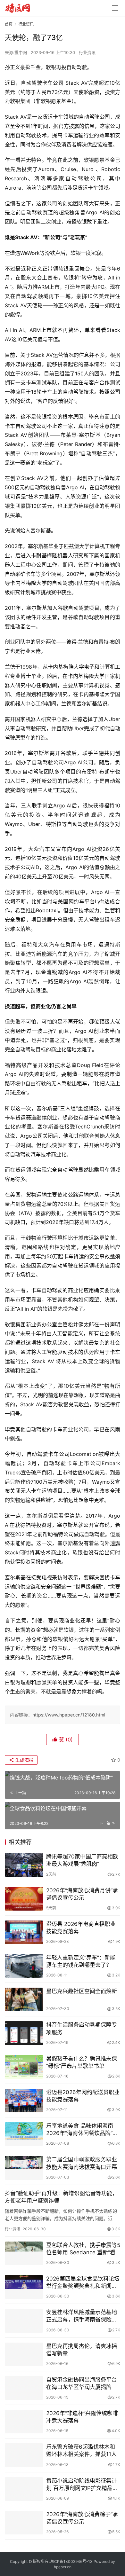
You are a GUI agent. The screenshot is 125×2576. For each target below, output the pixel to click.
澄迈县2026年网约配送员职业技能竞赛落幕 (83, 2096)
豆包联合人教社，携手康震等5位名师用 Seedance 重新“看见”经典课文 (83, 2249)
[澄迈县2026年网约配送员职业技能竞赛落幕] (24, 2101)
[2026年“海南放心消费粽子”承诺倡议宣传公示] (24, 2523)
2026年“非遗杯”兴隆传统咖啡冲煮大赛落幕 (82, 2417)
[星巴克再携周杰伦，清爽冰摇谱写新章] (24, 2354)
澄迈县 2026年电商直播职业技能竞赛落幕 (81, 1928)
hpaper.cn (63, 2567)
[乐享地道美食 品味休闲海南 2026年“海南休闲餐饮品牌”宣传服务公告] (24, 2134)
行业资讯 (87, 52)
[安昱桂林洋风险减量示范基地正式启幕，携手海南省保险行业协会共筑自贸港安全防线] (24, 2321)
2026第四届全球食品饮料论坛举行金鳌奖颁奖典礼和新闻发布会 (83, 2283)
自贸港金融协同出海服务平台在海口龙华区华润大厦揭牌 (82, 2383)
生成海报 (24, 1760)
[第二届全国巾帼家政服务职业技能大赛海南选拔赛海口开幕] (24, 2168)
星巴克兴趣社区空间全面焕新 (82, 1991)
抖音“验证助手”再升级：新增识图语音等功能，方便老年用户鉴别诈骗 (61, 2197)
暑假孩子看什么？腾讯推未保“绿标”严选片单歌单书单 (82, 2062)
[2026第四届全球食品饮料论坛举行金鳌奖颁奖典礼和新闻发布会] (24, 2287)
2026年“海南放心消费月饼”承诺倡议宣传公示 (82, 1894)
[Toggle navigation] (115, 8)
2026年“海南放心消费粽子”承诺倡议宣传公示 (82, 2518)
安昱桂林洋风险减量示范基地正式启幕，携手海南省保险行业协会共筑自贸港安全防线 (82, 2316)
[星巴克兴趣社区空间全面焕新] (24, 1999)
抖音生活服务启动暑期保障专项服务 (82, 2028)
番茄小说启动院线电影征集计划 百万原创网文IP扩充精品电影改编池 (82, 2485)
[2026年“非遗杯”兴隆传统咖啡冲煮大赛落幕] (24, 2422)
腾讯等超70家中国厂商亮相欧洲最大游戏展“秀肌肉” (82, 1860)
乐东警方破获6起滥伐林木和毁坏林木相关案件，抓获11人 (81, 2450)
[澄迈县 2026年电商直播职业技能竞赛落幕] (24, 1932)
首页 (9, 24)
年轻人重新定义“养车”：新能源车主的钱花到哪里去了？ (81, 1961)
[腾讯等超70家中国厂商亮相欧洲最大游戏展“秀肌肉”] (24, 1865)
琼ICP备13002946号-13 (71, 2561)
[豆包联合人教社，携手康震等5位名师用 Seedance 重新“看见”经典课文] (24, 2253)
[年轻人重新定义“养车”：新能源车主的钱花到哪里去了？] (24, 1966)
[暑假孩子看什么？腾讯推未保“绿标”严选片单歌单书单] (24, 2067)
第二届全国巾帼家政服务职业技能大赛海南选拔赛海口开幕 (82, 2163)
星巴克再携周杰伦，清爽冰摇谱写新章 (82, 2350)
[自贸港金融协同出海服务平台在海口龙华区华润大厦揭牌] (24, 2388)
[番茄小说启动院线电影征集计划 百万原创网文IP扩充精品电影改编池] (24, 2489)
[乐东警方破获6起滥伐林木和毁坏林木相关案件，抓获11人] (24, 2455)
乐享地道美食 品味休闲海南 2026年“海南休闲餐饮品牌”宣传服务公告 (82, 2130)
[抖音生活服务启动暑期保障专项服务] (24, 2033)
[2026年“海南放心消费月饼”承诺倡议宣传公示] (24, 1899)
